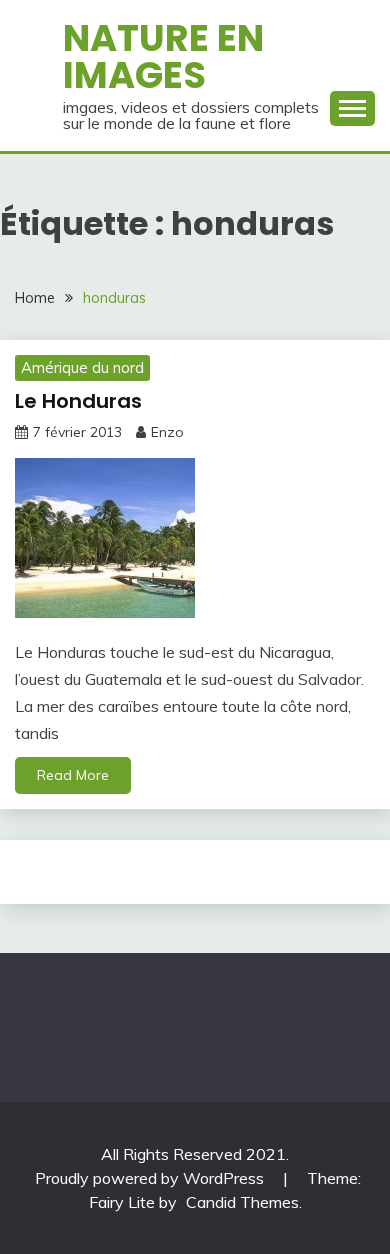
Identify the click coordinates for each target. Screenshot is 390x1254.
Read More (73, 775)
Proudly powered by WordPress (151, 1178)
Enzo (167, 432)
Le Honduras (78, 401)
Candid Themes (242, 1202)
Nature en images (163, 56)
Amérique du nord (82, 367)
